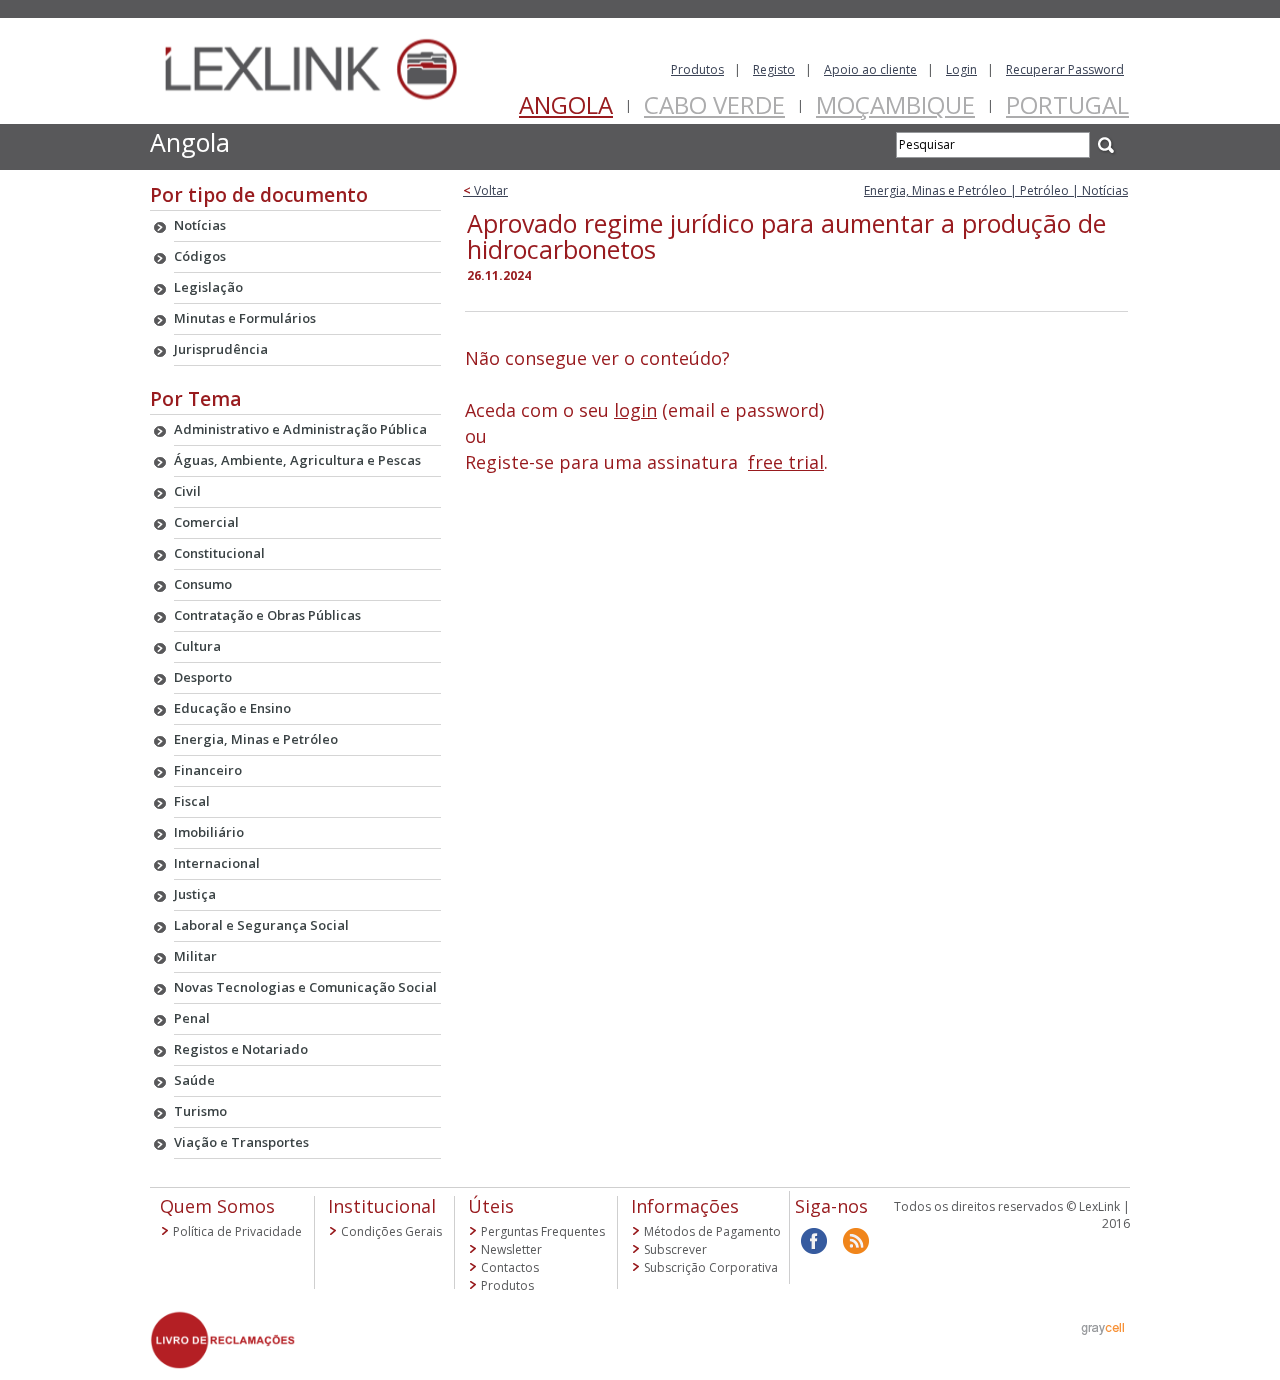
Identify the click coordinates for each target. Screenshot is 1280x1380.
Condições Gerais (391, 1231)
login (635, 410)
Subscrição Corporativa (711, 1267)
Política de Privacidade (237, 1231)
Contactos (510, 1267)
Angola (566, 104)
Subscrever (675, 1249)
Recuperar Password (1065, 69)
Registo (774, 69)
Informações (685, 1206)
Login (961, 69)
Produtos (697, 69)
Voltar (485, 190)
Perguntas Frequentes (543, 1231)
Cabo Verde (714, 104)
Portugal (1067, 104)
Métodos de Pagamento (712, 1231)
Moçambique (895, 104)
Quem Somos (217, 1206)
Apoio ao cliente (870, 69)
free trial (786, 462)
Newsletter (511, 1249)
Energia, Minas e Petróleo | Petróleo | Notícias (996, 190)
